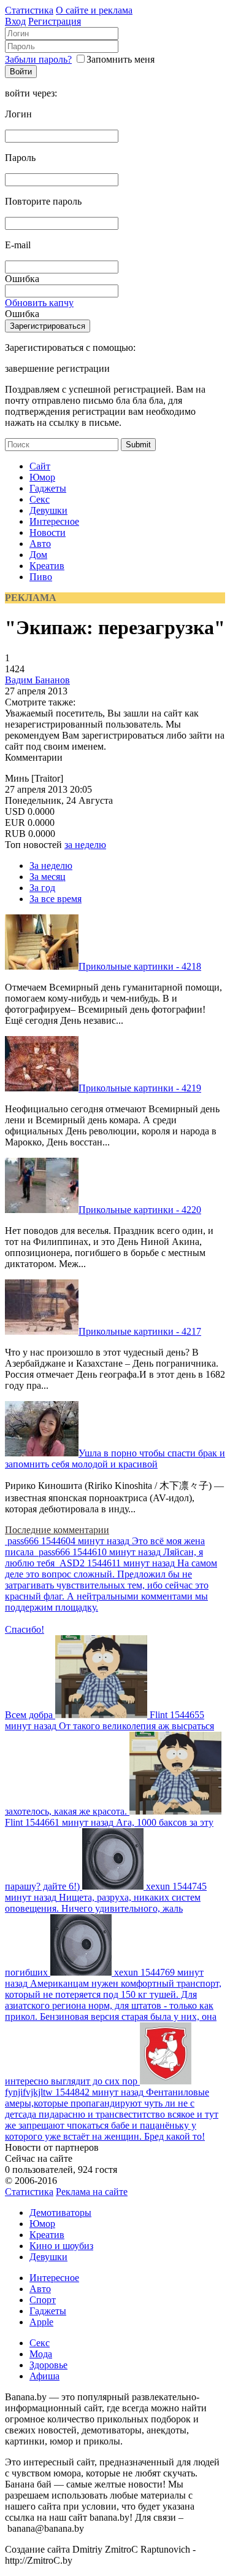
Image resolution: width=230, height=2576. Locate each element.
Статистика (29, 10)
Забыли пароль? (38, 59)
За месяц (48, 877)
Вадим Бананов (37, 680)
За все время (56, 899)
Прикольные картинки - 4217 (140, 1331)
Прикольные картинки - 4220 (140, 1210)
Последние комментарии (57, 1530)
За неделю (51, 866)
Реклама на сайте (92, 2192)
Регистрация (55, 21)
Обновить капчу (39, 303)
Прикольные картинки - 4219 (140, 1088)
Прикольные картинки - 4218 (140, 966)
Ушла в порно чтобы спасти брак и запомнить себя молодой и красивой (115, 1459)
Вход (15, 21)
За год (42, 888)
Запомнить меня (121, 59)
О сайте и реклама (94, 10)
